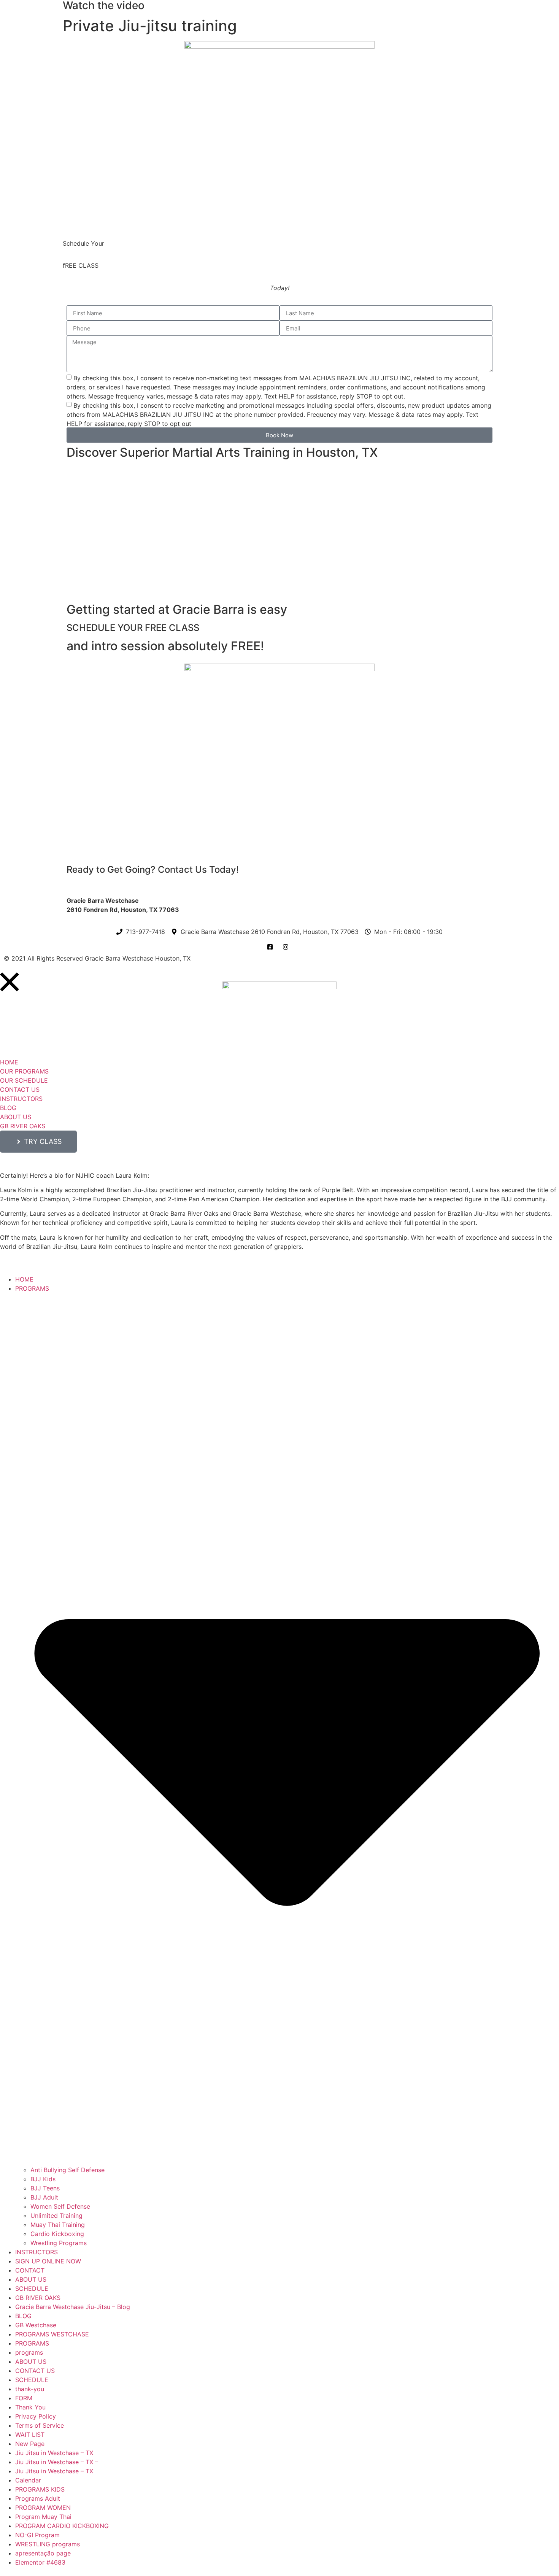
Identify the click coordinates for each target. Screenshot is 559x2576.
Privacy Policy (36, 2416)
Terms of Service (40, 2425)
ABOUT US (31, 2279)
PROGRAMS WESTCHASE (52, 2334)
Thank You (30, 2407)
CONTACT (30, 2270)
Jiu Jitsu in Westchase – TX (54, 2453)
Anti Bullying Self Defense (67, 2170)
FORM (24, 2398)
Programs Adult (38, 2498)
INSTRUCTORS (37, 2252)
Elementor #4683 (40, 2562)
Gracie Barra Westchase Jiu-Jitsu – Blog (73, 2307)
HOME (24, 1279)
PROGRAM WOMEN (43, 2508)
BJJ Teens (45, 2188)
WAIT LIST (30, 2435)
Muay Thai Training (58, 2225)
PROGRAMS (32, 2343)
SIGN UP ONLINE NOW (48, 2261)
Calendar (28, 2480)
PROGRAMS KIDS (40, 2489)
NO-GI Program (37, 2535)
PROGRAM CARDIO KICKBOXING (62, 2526)
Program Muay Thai (43, 2517)
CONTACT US (35, 2371)
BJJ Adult (44, 2197)
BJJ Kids (43, 2179)
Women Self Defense (60, 2206)
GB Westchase (36, 2325)
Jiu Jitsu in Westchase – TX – (57, 2462)
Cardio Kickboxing (57, 2234)
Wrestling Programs (59, 2243)
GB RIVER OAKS (38, 2298)
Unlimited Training (56, 2215)
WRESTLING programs (48, 2544)
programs (29, 2352)
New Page (30, 2444)
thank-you (30, 2389)
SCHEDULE (32, 2289)
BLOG (23, 2316)
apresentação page (43, 2553)
